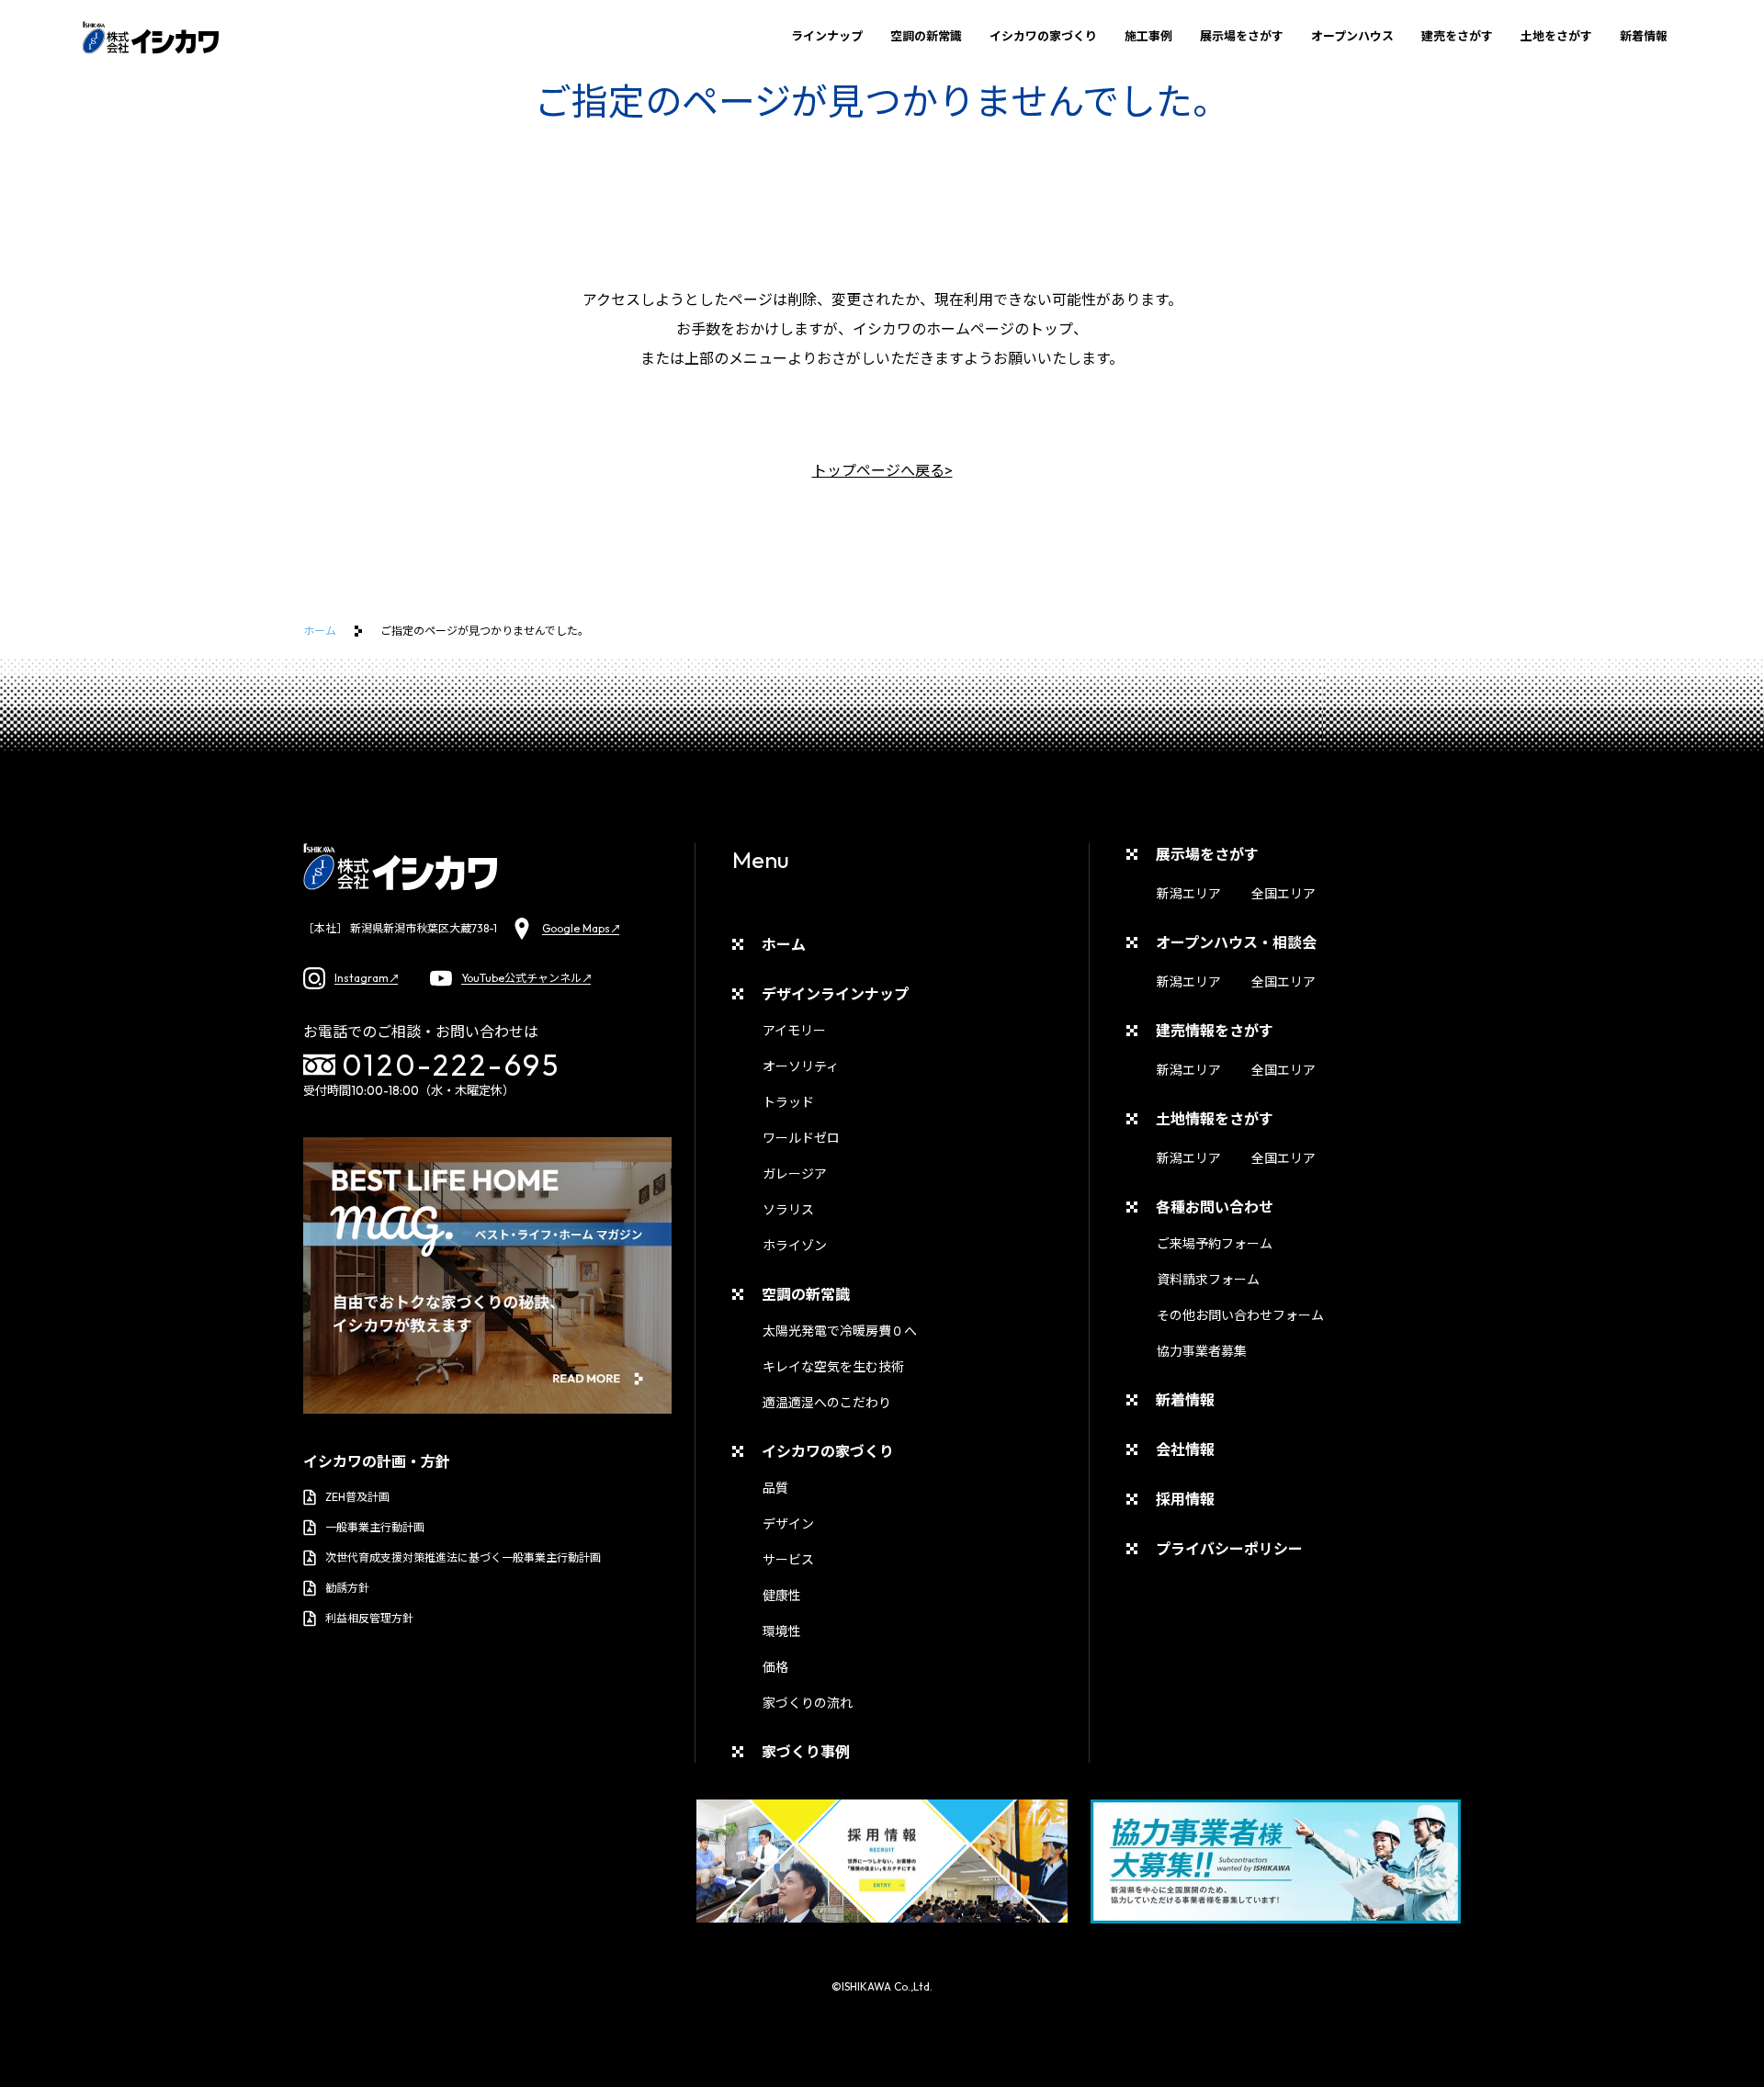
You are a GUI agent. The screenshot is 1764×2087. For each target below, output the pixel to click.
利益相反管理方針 (369, 1618)
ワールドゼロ (801, 1138)
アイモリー (794, 1031)
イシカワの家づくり (1043, 36)
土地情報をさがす (1215, 1119)
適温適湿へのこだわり (827, 1403)
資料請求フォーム (1208, 1280)
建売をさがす (1457, 36)
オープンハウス (1352, 36)
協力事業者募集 (1202, 1351)
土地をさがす (1556, 36)
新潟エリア (1189, 894)
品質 (775, 1488)
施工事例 (1148, 36)
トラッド (788, 1102)
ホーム (320, 631)
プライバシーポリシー (1229, 1549)
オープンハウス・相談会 (1236, 942)
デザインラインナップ (835, 994)
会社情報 (1185, 1450)
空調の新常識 (926, 36)
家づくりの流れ (808, 1703)
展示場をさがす (1242, 36)
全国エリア (1283, 894)
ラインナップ (827, 36)
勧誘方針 (347, 1588)
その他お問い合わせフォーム (1240, 1315)
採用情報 (1185, 1499)
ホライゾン (795, 1246)
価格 (775, 1667)
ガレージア (795, 1174)
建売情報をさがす (1215, 1031)
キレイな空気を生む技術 (833, 1367)
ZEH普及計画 (357, 1497)
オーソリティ (801, 1066)
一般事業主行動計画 (375, 1527)
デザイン (788, 1524)
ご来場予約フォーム (1215, 1244)
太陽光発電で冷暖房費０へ (840, 1331)
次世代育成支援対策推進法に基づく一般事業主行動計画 (463, 1557)
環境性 (782, 1631)
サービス (788, 1560)
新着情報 (1644, 36)
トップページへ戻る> (882, 470)
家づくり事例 (806, 1752)
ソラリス (788, 1210)
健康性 (782, 1596)
